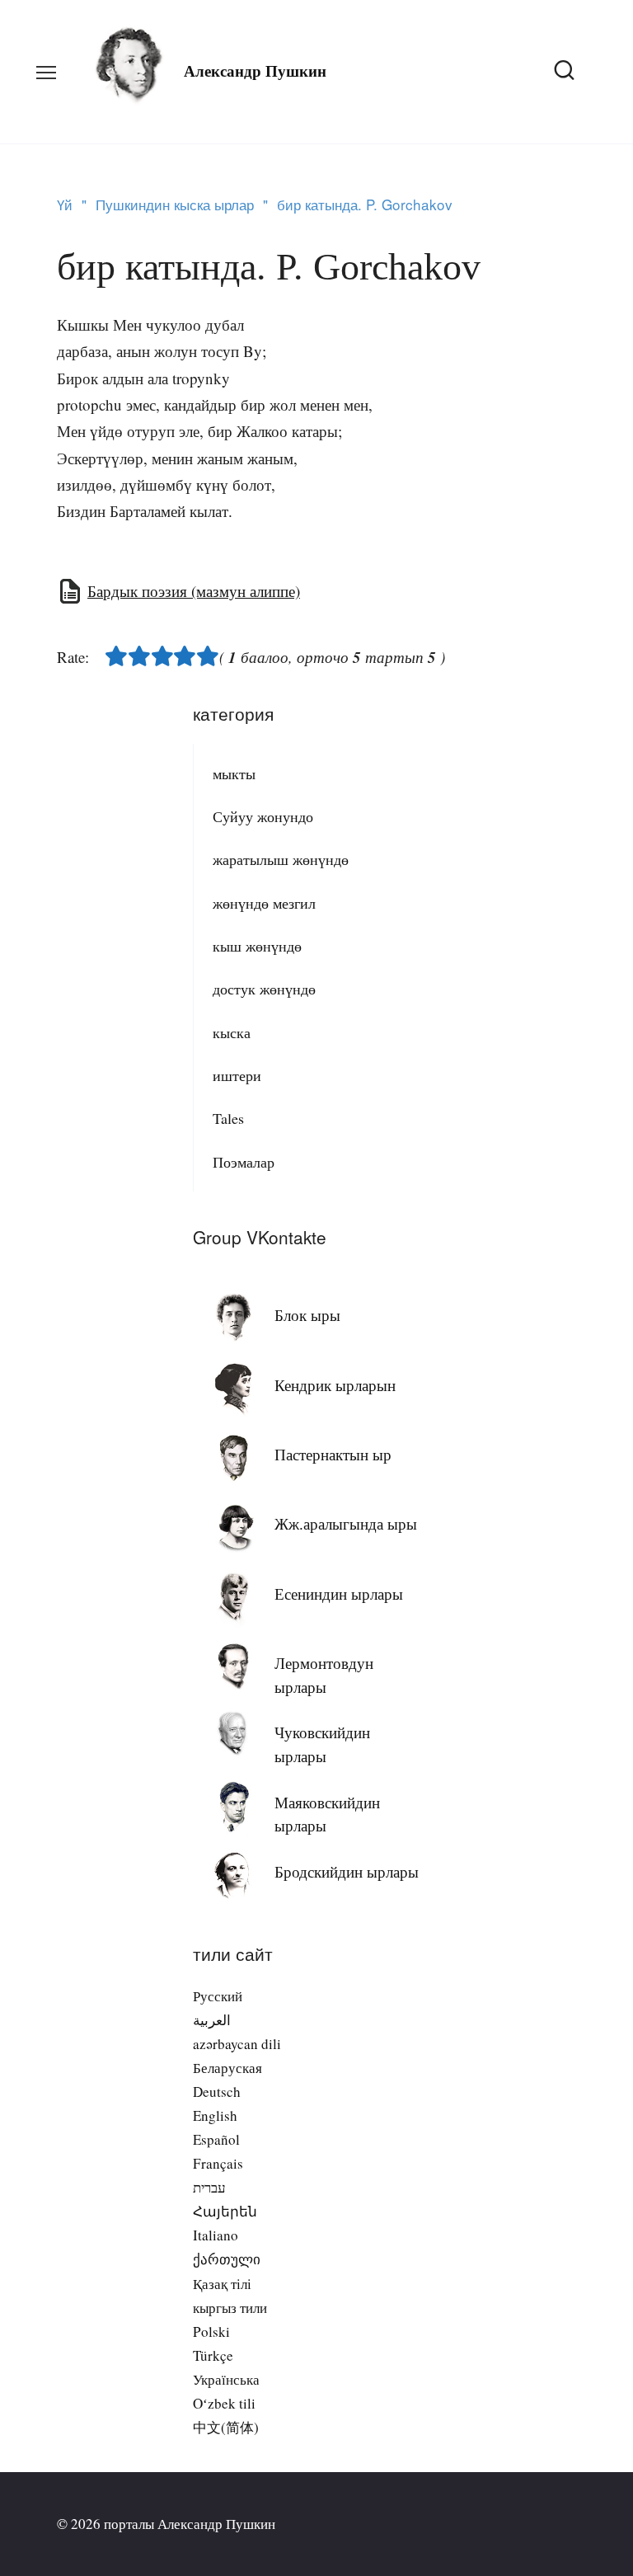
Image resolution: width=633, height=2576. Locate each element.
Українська (226, 2379)
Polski (211, 2332)
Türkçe (213, 2355)
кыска (232, 1032)
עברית (209, 2187)
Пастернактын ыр (333, 1454)
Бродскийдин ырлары (347, 1871)
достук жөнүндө (264, 989)
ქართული (227, 2259)
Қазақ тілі (222, 2284)
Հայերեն (225, 2211)
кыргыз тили (230, 2308)
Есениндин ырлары (339, 1594)
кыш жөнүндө (257, 946)
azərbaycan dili (237, 2044)
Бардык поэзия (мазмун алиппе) (194, 591)
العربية (212, 2020)
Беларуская (227, 2068)
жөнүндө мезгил (264, 903)
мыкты (234, 773)
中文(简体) (226, 2427)
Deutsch (217, 2092)
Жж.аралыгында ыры (346, 1523)
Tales (228, 1118)
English (215, 2115)
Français (218, 2163)
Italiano (216, 2235)
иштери (237, 1075)
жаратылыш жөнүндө (281, 859)
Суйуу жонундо (263, 816)
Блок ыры (307, 1315)
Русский (218, 1996)
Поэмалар (244, 1162)
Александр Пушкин (255, 71)
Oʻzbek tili (224, 2403)
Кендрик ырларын (335, 1385)
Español (216, 2139)
